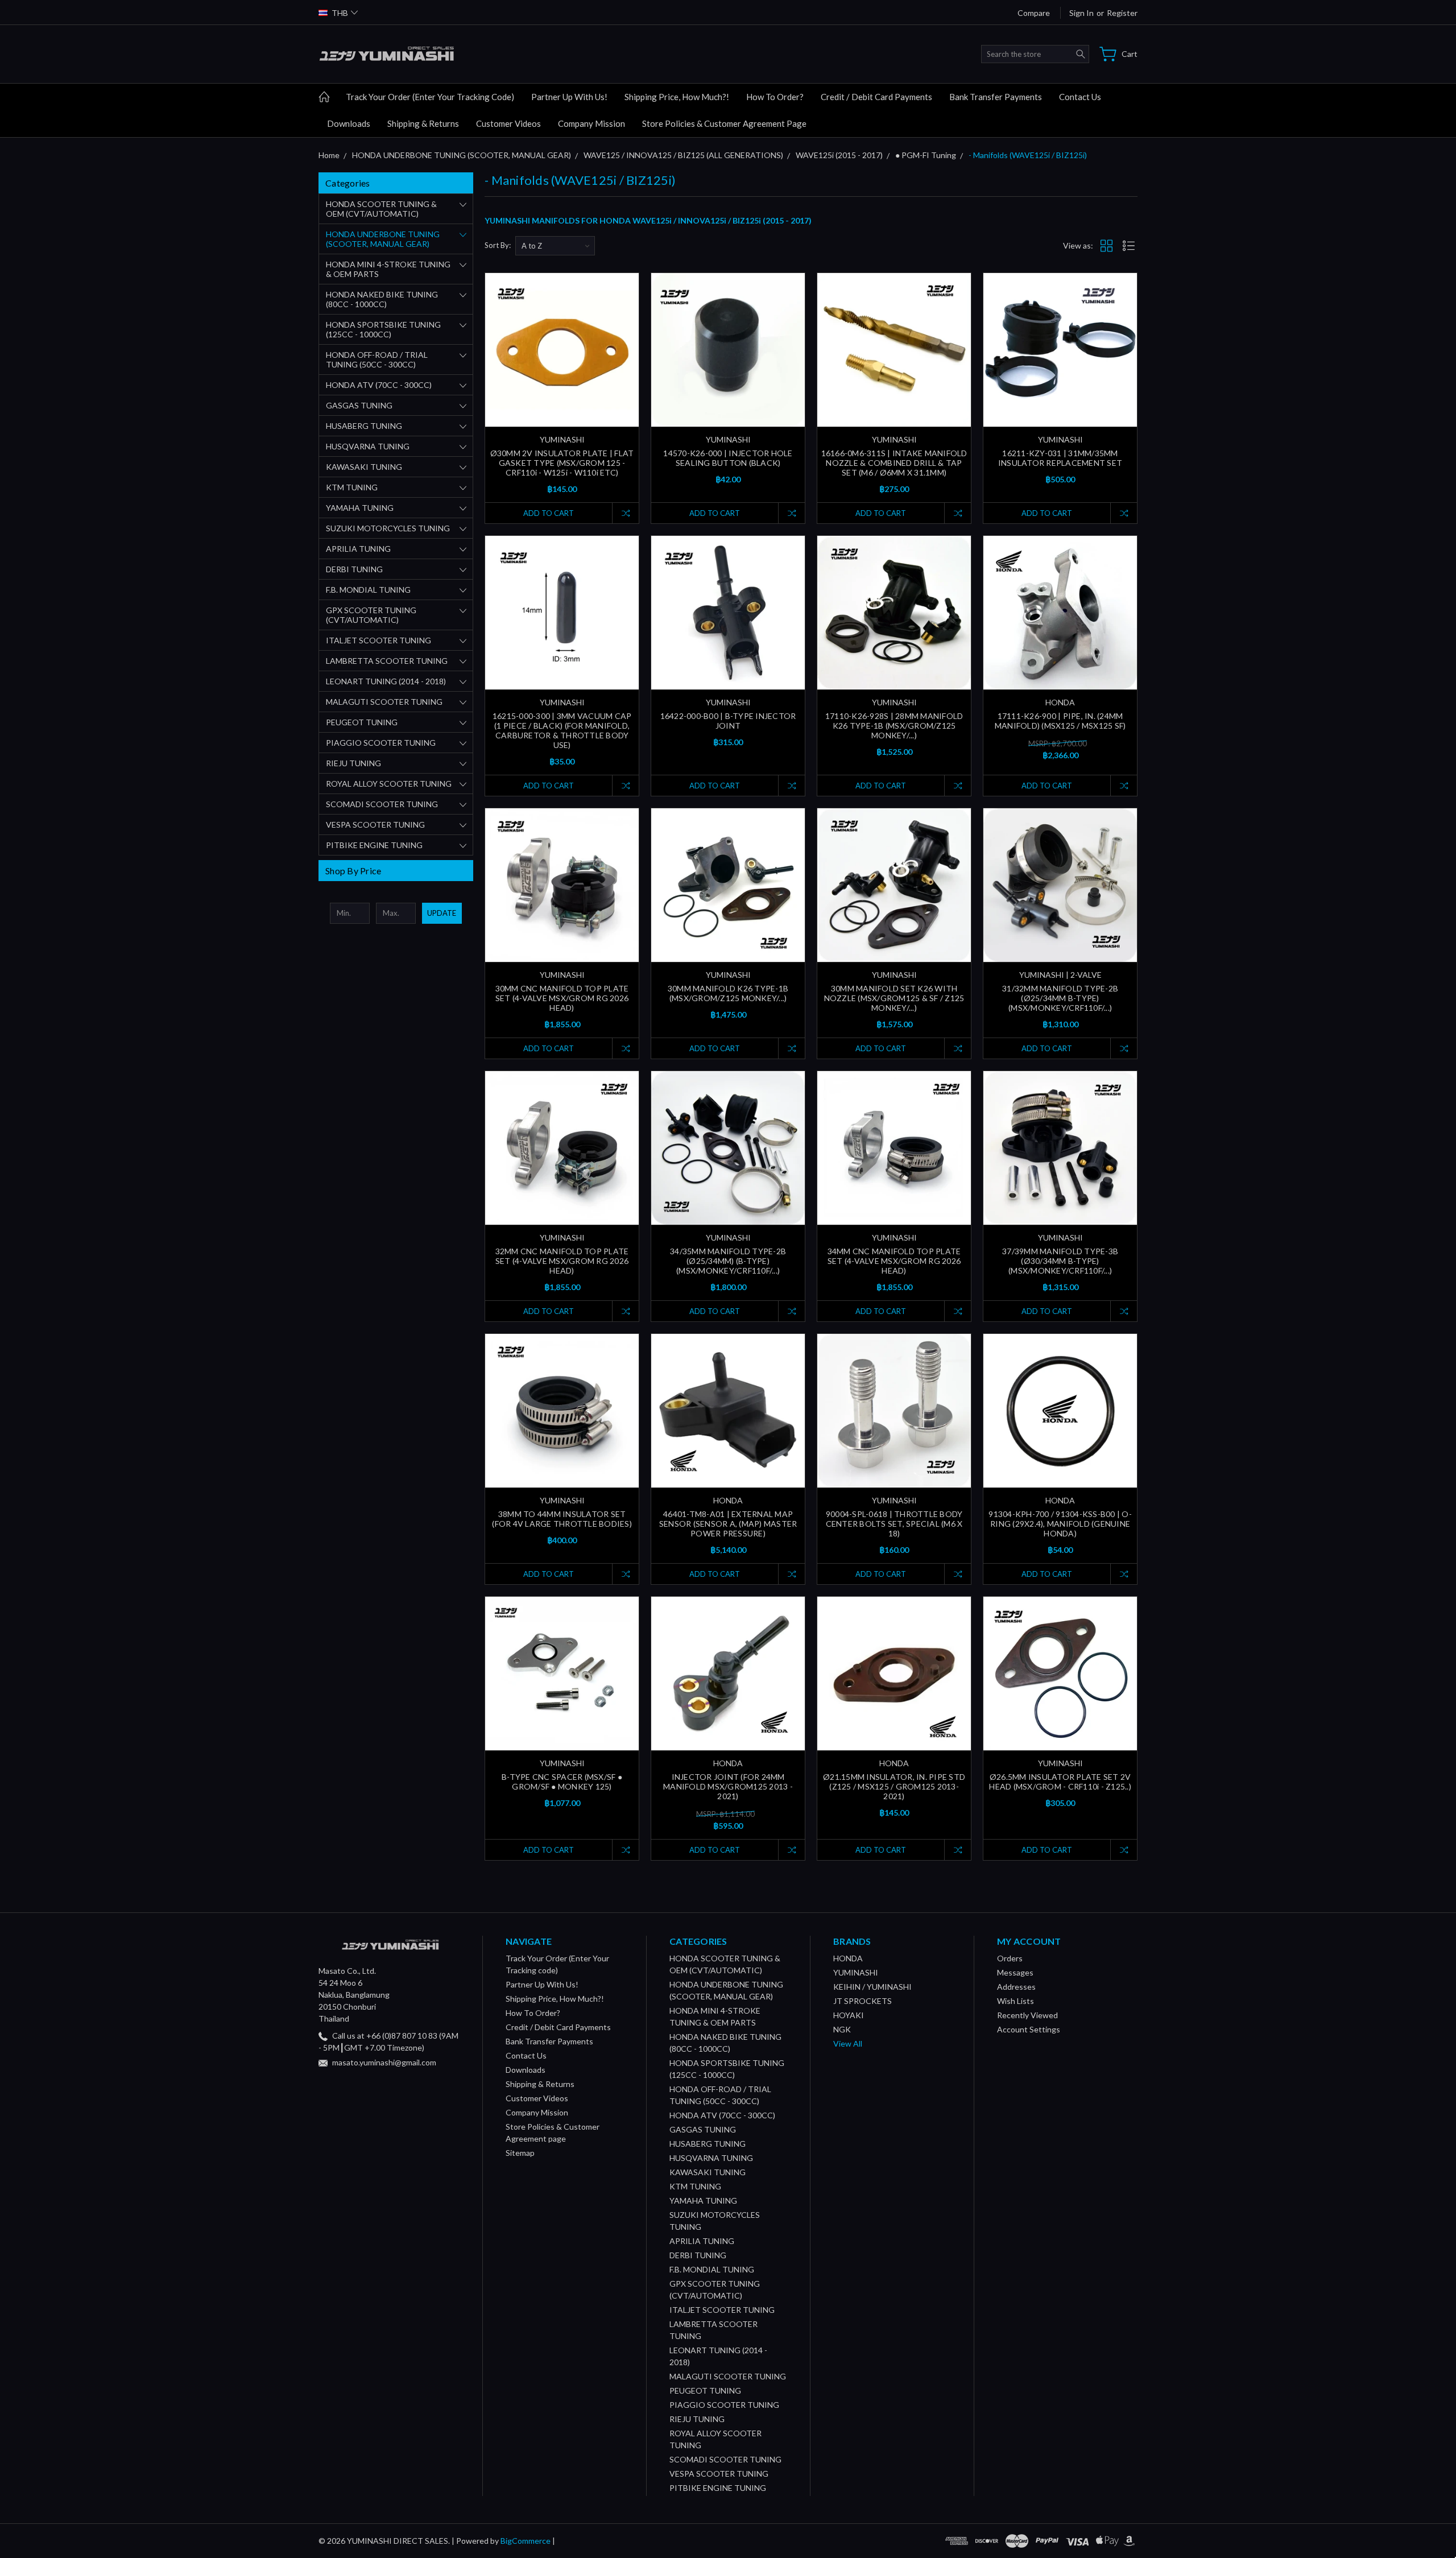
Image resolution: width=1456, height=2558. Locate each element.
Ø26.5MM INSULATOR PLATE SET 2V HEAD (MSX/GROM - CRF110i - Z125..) (1060, 1782)
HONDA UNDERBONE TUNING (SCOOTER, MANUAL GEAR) (383, 239)
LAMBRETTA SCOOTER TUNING (387, 661)
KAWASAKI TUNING (364, 467)
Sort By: (498, 245)
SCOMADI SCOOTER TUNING (382, 804)
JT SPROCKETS (863, 2001)
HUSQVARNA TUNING (368, 446)
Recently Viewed (1027, 2015)
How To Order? (775, 97)
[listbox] (555, 246)
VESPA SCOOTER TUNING (375, 825)
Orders (1010, 1958)
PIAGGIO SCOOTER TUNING (381, 743)
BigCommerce (526, 2541)
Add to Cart (549, 513)
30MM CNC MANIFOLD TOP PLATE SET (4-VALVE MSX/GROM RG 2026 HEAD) (562, 998)
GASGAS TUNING (359, 405)
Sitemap (520, 2153)
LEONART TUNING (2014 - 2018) (386, 681)
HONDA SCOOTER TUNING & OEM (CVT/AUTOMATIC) (381, 209)
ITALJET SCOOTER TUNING (379, 640)
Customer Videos (508, 123)
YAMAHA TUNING (360, 508)
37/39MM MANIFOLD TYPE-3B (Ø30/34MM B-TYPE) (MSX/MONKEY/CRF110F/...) (1060, 1261)
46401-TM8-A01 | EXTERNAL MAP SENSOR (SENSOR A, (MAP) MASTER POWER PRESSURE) (728, 1524)
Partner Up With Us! (569, 97)
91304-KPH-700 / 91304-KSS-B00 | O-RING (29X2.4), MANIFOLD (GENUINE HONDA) (1060, 1524)
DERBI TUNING (354, 569)
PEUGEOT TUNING (362, 722)
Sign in (1081, 13)
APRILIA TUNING (358, 549)
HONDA (848, 1958)
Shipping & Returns (423, 123)
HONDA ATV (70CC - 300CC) (379, 385)
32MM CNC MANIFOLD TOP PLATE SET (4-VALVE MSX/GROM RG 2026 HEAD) (562, 1261)
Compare (1034, 13)
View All (848, 2043)
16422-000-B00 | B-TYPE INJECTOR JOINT (728, 721)
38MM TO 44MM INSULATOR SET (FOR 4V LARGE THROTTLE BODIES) (562, 1519)
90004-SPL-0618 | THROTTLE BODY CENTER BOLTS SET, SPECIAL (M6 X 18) (894, 1524)
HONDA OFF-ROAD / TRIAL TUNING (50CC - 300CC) (377, 359)
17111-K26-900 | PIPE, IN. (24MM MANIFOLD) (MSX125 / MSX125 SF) (1060, 721)
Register (1122, 13)
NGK (842, 2029)
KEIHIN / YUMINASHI (872, 1987)
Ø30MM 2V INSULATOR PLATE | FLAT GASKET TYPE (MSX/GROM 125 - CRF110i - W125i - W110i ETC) (562, 463)
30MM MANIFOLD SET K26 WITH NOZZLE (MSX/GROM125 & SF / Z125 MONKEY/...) (894, 998)
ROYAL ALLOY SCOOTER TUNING (389, 784)
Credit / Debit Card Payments (876, 97)
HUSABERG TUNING (364, 426)
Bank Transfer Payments (996, 97)
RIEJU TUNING (353, 763)
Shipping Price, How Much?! (677, 97)
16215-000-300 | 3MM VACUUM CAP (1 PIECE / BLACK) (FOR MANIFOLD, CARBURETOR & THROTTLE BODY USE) (562, 730)
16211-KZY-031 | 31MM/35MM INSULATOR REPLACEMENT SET (1060, 458)
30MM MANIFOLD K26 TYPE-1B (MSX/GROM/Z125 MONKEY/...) (728, 993)
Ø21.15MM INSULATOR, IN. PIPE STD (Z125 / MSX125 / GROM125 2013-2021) (894, 1786)
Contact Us (1080, 97)
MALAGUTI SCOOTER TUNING (384, 702)
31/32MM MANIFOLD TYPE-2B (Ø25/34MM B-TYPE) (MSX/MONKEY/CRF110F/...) (1060, 998)
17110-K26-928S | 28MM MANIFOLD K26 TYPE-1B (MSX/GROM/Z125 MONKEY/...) (894, 726)
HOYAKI (849, 2015)
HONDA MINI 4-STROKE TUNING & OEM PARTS (388, 269)
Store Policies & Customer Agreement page (724, 123)
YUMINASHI (856, 1972)
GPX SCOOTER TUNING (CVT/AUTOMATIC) (371, 615)
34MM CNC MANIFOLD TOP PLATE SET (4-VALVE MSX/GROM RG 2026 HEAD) (894, 1261)
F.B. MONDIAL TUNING (368, 590)
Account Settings (1029, 2029)
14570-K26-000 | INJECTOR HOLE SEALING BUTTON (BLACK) (728, 458)
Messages (1015, 1972)
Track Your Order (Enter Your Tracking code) (430, 97)
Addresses (1016, 1987)
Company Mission (591, 123)
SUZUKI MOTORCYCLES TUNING (388, 528)
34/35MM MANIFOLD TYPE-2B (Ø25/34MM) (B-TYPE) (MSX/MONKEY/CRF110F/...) (728, 1261)
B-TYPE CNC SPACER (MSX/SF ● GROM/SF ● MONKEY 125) (562, 1782)
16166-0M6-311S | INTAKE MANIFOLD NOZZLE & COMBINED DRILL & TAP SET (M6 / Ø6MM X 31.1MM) (894, 463)
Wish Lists (1016, 2001)
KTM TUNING (352, 487)
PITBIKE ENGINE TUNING (374, 845)
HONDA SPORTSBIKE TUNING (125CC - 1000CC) (383, 329)
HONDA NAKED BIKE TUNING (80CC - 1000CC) (382, 299)
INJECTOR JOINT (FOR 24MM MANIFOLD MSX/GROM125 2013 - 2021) (728, 1786)
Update (442, 913)
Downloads (349, 123)
